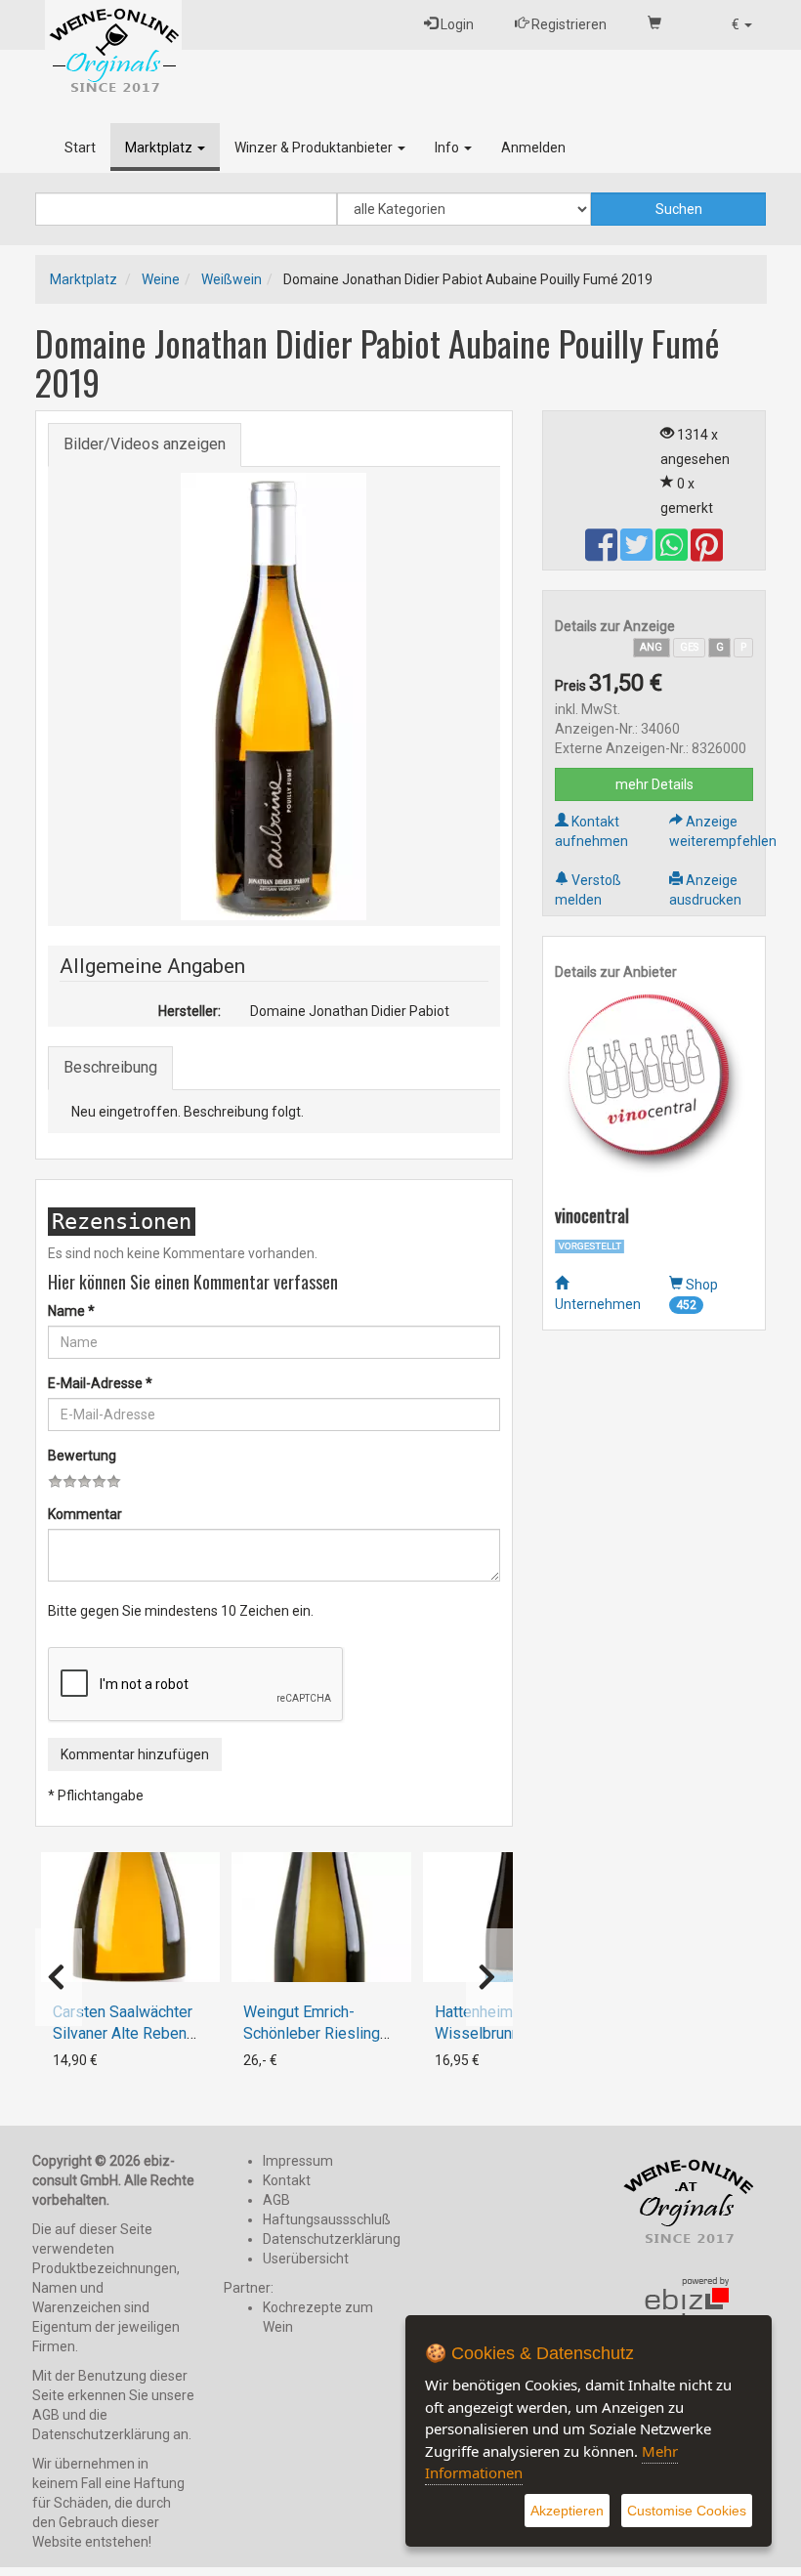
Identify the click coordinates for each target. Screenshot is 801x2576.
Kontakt (287, 2180)
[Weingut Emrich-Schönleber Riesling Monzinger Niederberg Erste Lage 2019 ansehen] (321, 1917)
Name (71, 1311)
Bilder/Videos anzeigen (145, 444)
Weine (161, 279)
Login (456, 24)
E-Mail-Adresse (100, 1383)
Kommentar (85, 1514)
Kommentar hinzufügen (135, 1754)
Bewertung (82, 1456)
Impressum (298, 2161)
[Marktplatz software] (688, 2314)
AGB (276, 2200)
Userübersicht (306, 2259)
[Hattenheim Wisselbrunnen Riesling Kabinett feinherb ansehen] (513, 1917)
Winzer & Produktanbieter (315, 148)
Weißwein (232, 279)
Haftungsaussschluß (327, 2219)
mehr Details (654, 784)
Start (80, 148)
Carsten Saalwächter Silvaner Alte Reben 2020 (123, 2033)
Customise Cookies (687, 2511)
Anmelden (533, 148)
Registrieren (568, 24)
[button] (742, 24)
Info (448, 148)
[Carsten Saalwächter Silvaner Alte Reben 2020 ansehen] (131, 1917)
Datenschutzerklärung (332, 2239)
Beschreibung (110, 1067)
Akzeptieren (567, 2511)
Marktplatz (160, 148)
